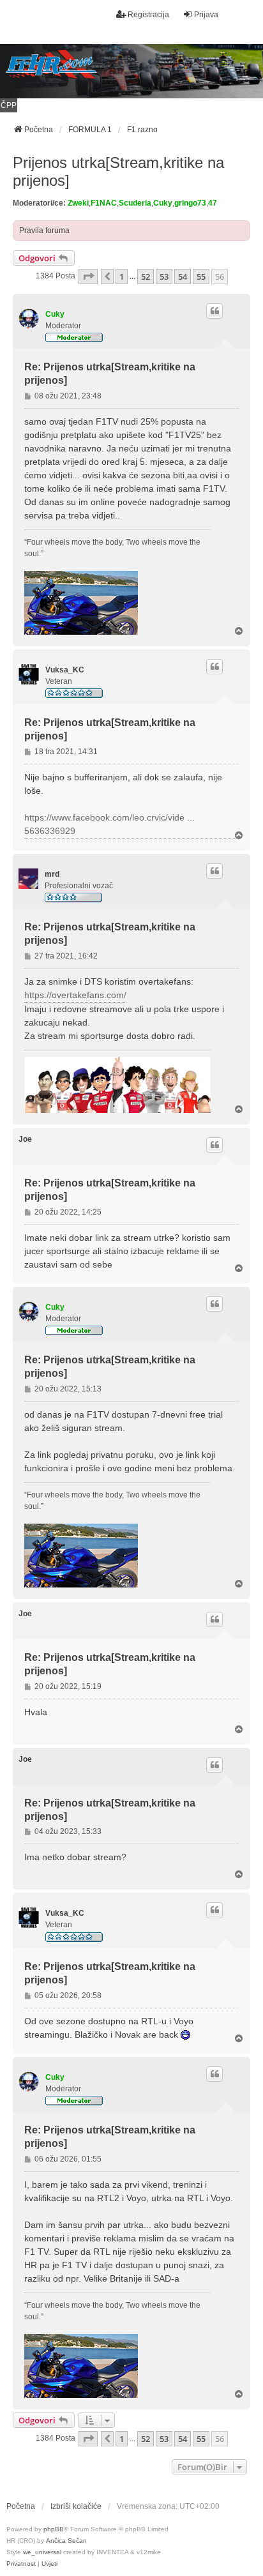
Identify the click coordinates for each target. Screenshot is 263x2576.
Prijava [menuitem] (206, 15)
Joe (25, 1139)
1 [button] (122, 277)
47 (213, 203)
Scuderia (135, 203)
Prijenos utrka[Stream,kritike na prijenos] (118, 171)
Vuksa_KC (65, 670)
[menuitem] (21, 2564)
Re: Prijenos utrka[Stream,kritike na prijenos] (110, 374)
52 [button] (146, 277)
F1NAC (104, 203)
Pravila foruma (44, 231)
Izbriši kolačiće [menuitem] (76, 2506)
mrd (52, 874)
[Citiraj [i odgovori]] (214, 311)
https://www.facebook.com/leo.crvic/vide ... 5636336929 (109, 824)
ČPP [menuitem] (9, 105)
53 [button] (164, 277)
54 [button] (183, 277)
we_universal (42, 2552)
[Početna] (131, 71)
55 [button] (201, 277)
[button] (88, 277)
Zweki (78, 203)
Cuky (163, 203)
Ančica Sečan (66, 2541)
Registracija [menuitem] (148, 15)
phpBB (54, 2529)
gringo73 (190, 203)
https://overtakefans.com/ (75, 995)
